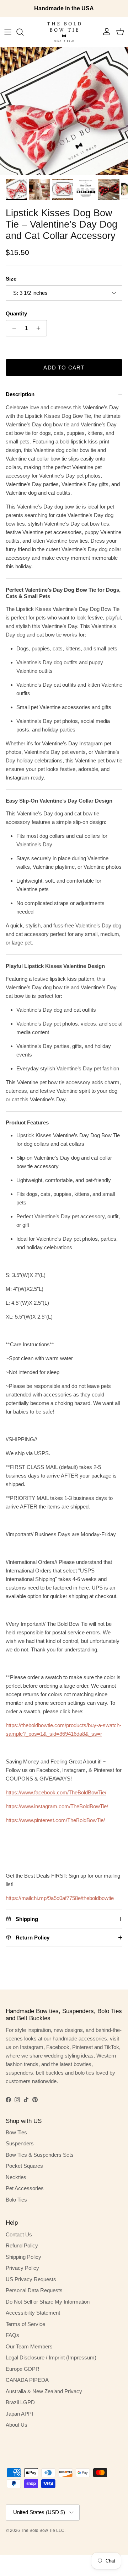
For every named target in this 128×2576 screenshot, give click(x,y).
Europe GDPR (23, 2369)
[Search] (23, 32)
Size (11, 279)
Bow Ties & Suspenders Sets (40, 2155)
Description (20, 394)
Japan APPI (19, 2414)
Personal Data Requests (34, 2290)
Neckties (16, 2177)
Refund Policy (22, 2245)
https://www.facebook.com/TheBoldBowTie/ (56, 1792)
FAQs (12, 2335)
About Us (17, 2425)
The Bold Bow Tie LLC (43, 2530)
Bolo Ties (16, 2200)
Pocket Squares (24, 2166)
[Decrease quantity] (12, 328)
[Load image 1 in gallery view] (64, 111)
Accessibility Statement (33, 2313)
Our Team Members (29, 2346)
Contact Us (19, 2234)
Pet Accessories (25, 2188)
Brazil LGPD (20, 2402)
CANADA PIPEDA (27, 2380)
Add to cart (64, 368)
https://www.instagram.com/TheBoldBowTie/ (57, 1806)
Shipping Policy (23, 2257)
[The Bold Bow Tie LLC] (64, 32)
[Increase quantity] (40, 328)
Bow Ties (16, 2132)
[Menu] (8, 32)
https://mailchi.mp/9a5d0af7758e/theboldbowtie (60, 1898)
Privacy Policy (22, 2268)
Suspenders (20, 2143)
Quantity (16, 313)
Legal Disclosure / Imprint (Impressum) (51, 2357)
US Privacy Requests (31, 2279)
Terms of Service (25, 2324)
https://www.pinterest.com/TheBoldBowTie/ (55, 1820)
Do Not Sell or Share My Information (48, 2302)
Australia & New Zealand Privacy (44, 2391)
